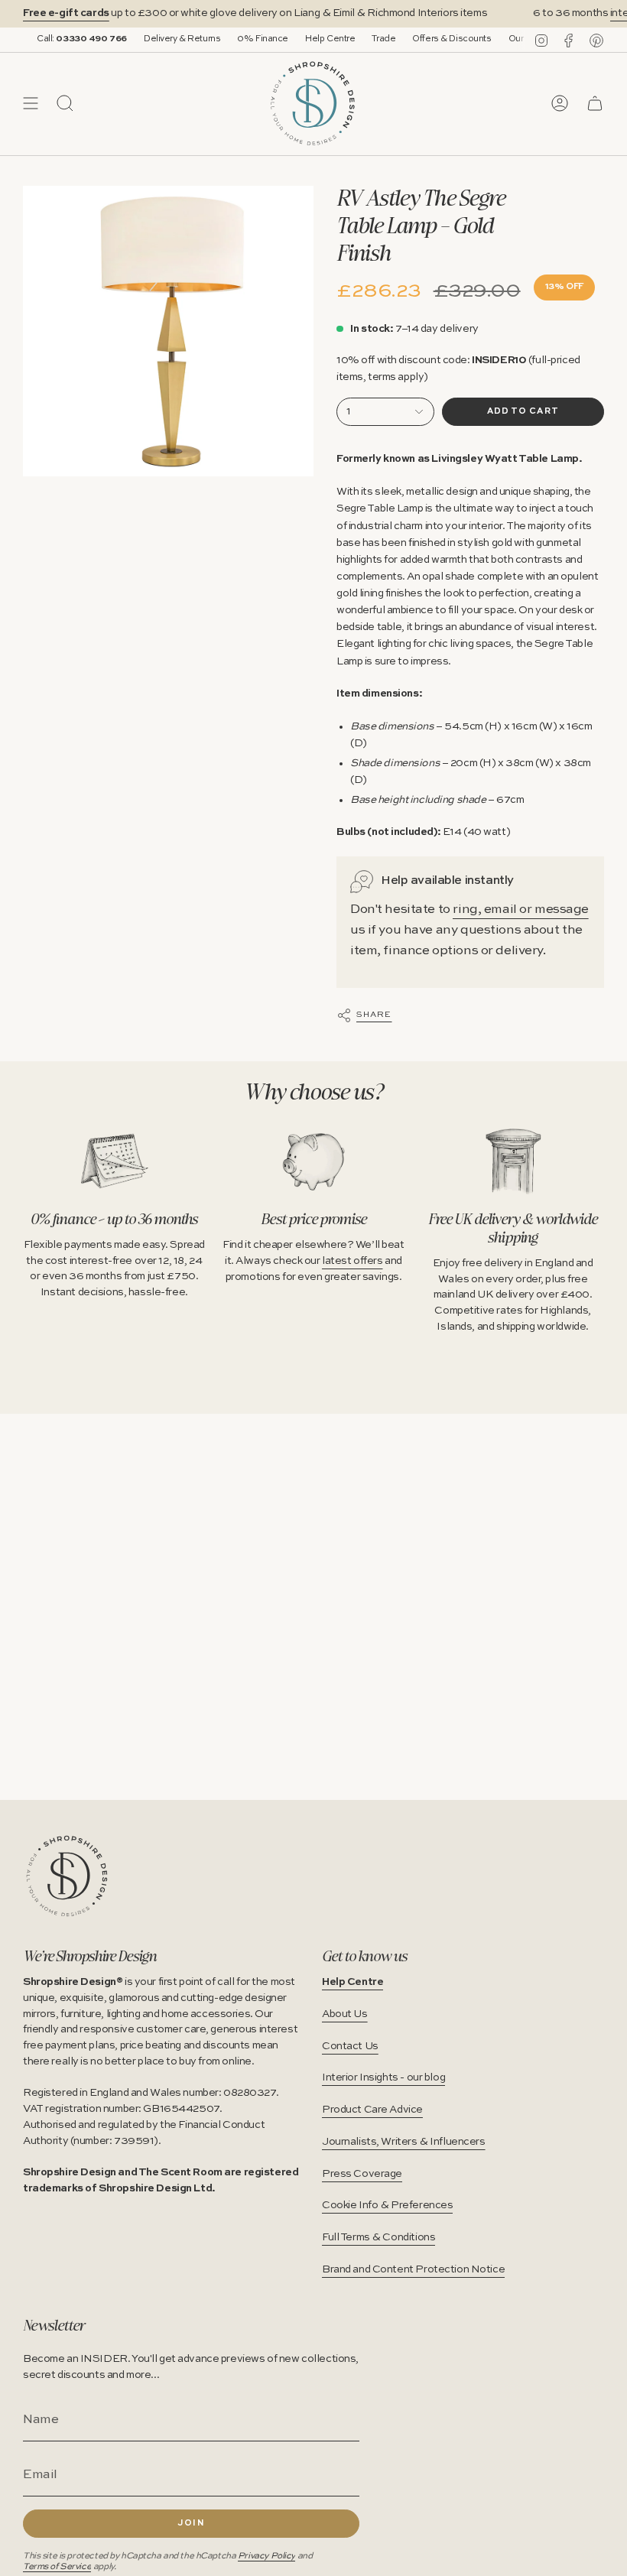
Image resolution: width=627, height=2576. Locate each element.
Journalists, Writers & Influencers (404, 2142)
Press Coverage (362, 2174)
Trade (354, 39)
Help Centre (300, 39)
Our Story (498, 39)
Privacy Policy (266, 2556)
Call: (52, 39)
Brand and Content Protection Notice (413, 2269)
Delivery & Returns (152, 39)
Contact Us (350, 2046)
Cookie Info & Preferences (387, 2205)
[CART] (595, 103)
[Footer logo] (67, 1876)
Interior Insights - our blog (383, 2077)
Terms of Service (57, 2567)
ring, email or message (521, 910)
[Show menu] (31, 103)
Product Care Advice (372, 2110)
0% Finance (234, 39)
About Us (345, 2014)
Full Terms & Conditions (378, 2237)
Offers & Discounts (422, 39)
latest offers (352, 1261)
